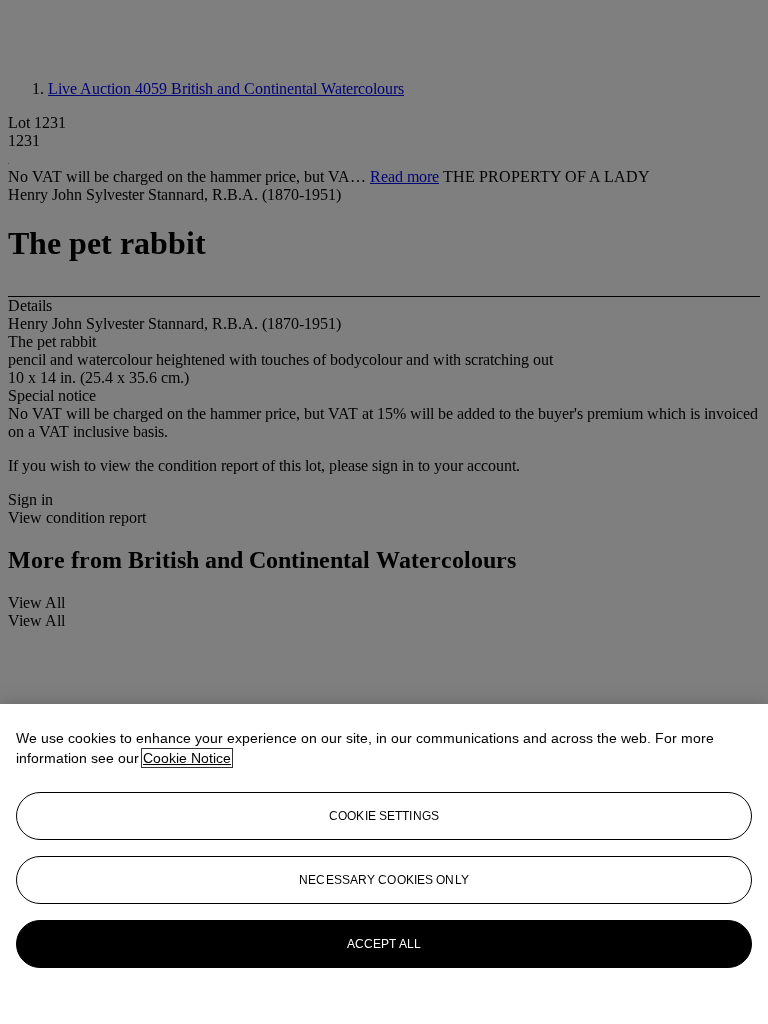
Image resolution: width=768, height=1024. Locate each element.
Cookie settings (384, 816)
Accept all (384, 944)
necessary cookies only (384, 880)
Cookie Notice (187, 758)
